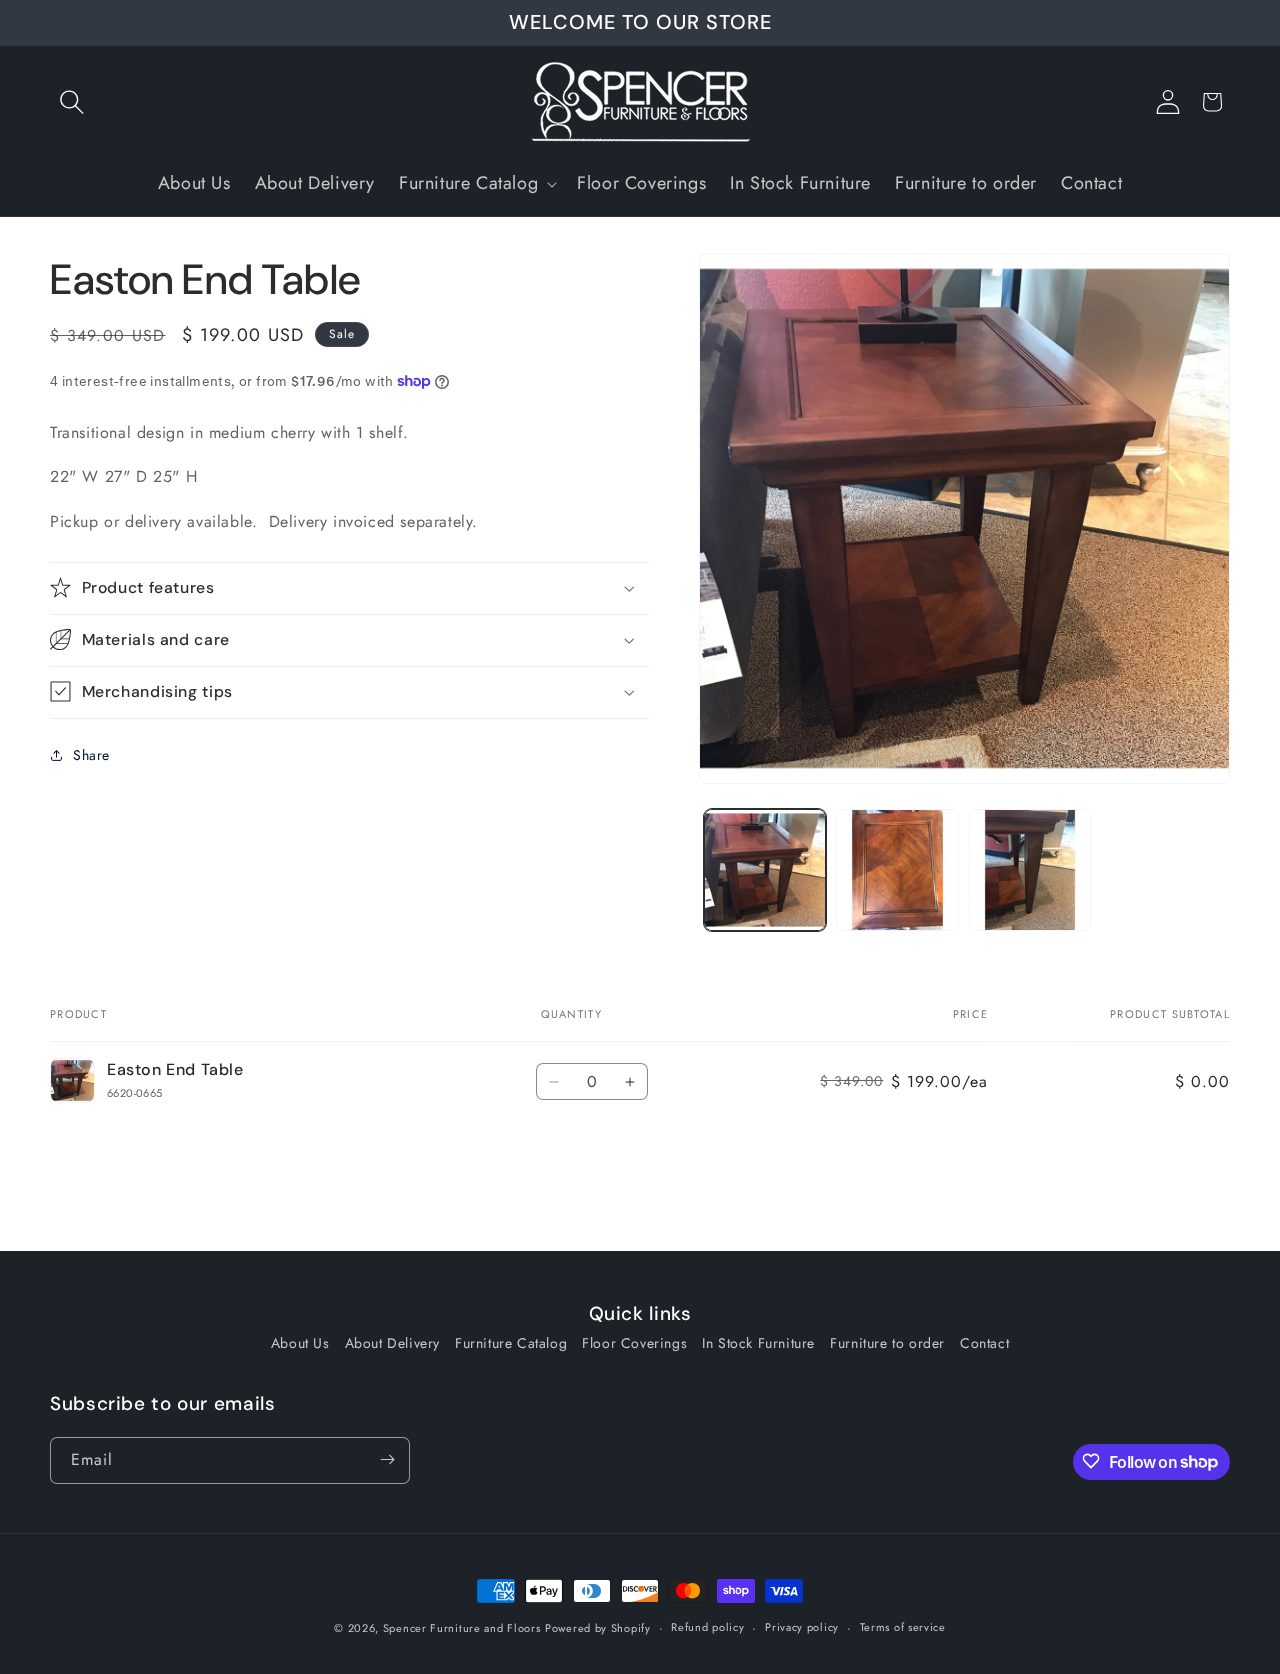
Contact (984, 1343)
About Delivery (392, 1343)
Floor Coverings (634, 1343)
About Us (300, 1343)
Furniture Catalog (511, 1343)
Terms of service (903, 1628)
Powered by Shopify (598, 1628)
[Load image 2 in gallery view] (897, 870)
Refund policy (707, 1628)
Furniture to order (887, 1343)
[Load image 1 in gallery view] (765, 870)
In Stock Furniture (758, 1343)
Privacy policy (802, 1628)
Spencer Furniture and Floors (462, 1628)
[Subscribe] (387, 1459)
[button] (72, 102)
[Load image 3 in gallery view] (1030, 870)
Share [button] (91, 755)
